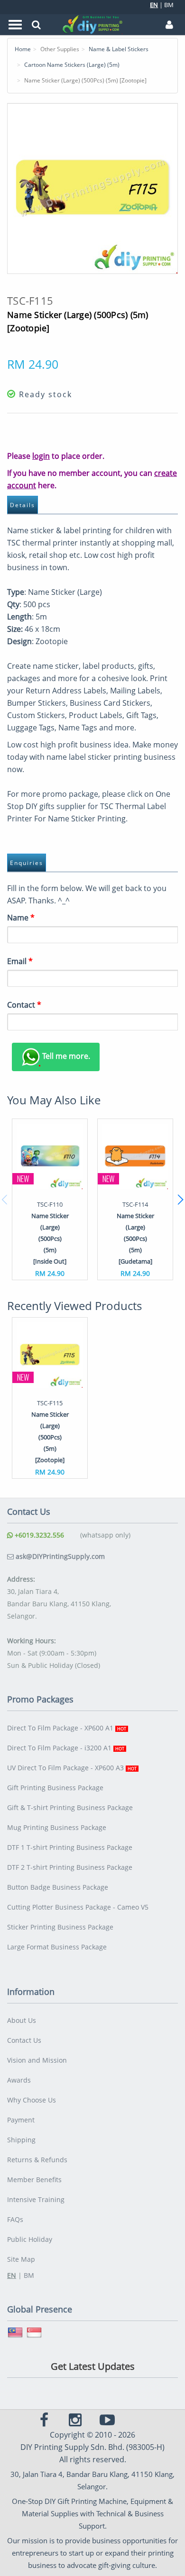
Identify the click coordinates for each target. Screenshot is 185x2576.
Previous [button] (5, 1200)
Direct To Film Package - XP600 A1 (67, 1728)
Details (23, 505)
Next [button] (180, 1200)
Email (20, 961)
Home (23, 49)
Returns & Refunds (37, 2160)
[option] (50, 1199)
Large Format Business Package (57, 1947)
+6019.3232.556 (38, 1535)
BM (169, 5)
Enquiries (27, 863)
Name (21, 918)
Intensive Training (36, 2199)
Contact (24, 1005)
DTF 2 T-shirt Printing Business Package (70, 1867)
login (41, 456)
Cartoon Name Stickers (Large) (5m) (72, 65)
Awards (19, 2080)
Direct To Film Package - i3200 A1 (66, 1748)
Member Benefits (34, 2180)
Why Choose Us (32, 2100)
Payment (21, 2120)
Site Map (21, 2259)
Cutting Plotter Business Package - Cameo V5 (78, 1907)
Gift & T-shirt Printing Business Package (70, 1807)
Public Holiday (30, 2239)
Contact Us (24, 2040)
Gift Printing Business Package (55, 1788)
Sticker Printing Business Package (60, 1927)
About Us (22, 2020)
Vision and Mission (37, 2060)
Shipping (21, 2140)
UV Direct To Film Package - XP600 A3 (72, 1768)
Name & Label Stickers (119, 49)
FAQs (15, 2219)
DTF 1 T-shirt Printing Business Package (70, 1847)
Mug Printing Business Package (57, 1827)
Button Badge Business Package (58, 1887)
